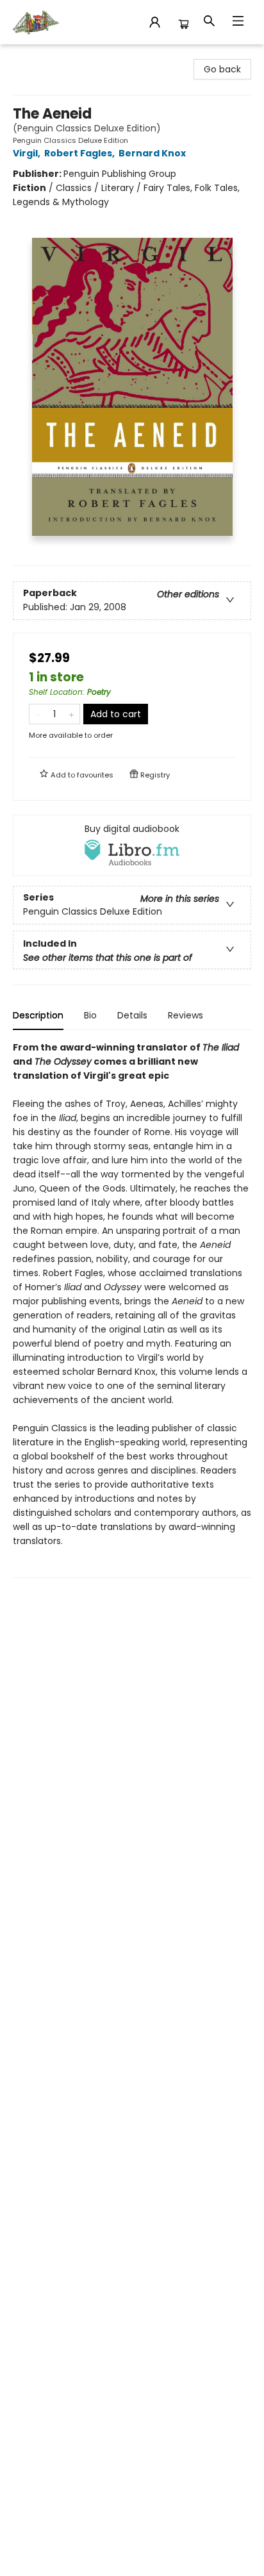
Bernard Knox (152, 153)
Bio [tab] (90, 1015)
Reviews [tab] (186, 1015)
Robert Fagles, (80, 153)
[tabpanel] (132, 1309)
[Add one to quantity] (71, 714)
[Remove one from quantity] (37, 714)
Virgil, (28, 153)
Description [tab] (38, 1015)
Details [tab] (132, 1015)
